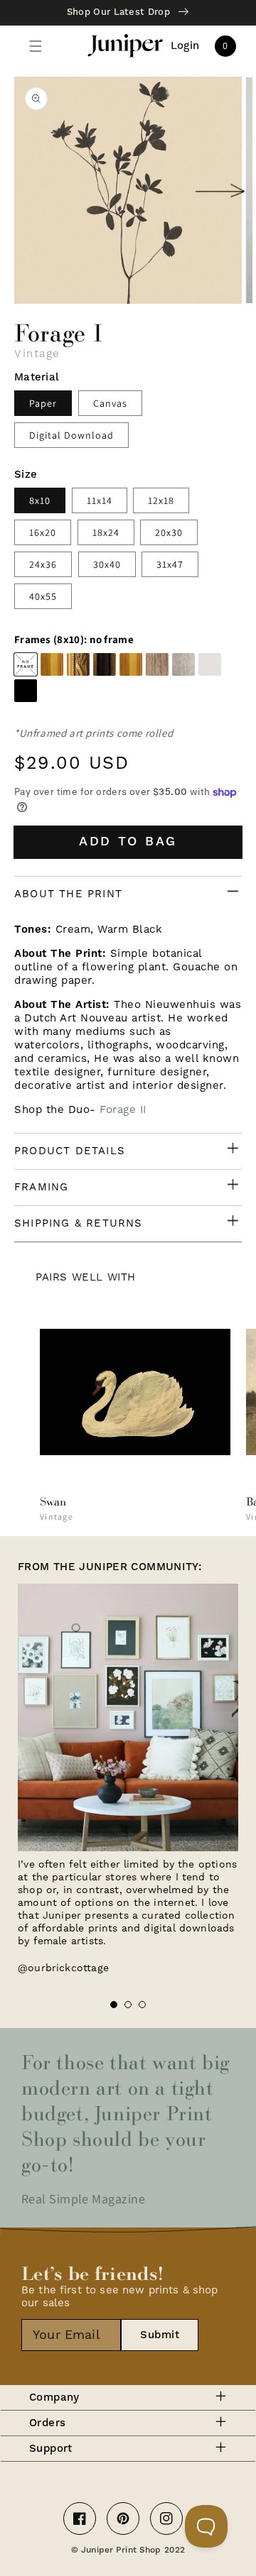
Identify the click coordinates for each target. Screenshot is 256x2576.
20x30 (169, 532)
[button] (36, 46)
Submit (160, 2335)
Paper (43, 403)
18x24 (106, 532)
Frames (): (74, 640)
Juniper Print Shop (121, 2550)
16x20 (43, 532)
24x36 (43, 564)
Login (185, 46)
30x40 (107, 564)
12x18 (161, 500)
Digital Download (71, 435)
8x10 (40, 500)
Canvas (110, 403)
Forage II (123, 1110)
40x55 (43, 596)
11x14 (100, 500)
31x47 (170, 564)
